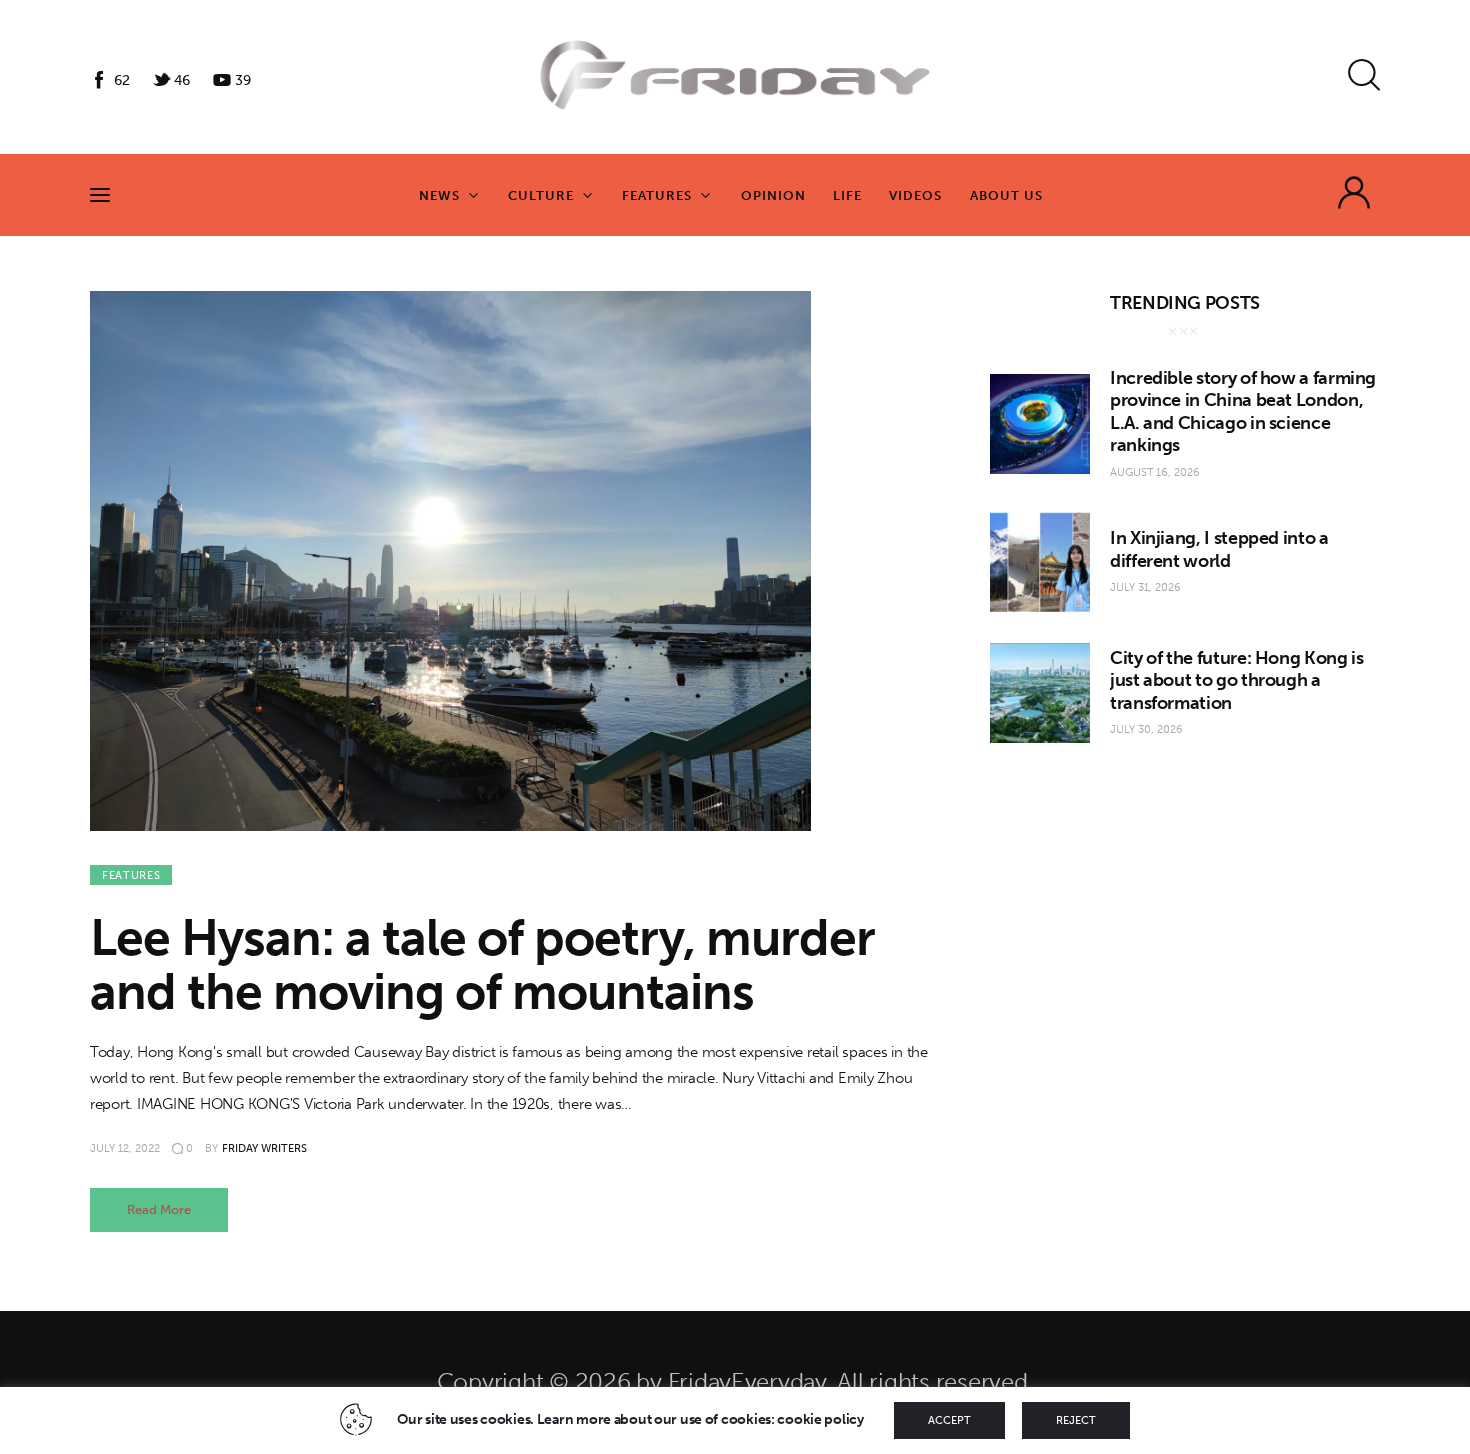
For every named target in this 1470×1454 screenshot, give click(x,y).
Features (131, 875)
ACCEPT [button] (949, 1420)
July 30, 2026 (1146, 729)
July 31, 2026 (1145, 587)
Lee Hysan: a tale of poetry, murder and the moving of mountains (482, 965)
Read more (159, 1209)
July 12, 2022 (125, 1148)
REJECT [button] (1076, 1420)
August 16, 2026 (1155, 472)
